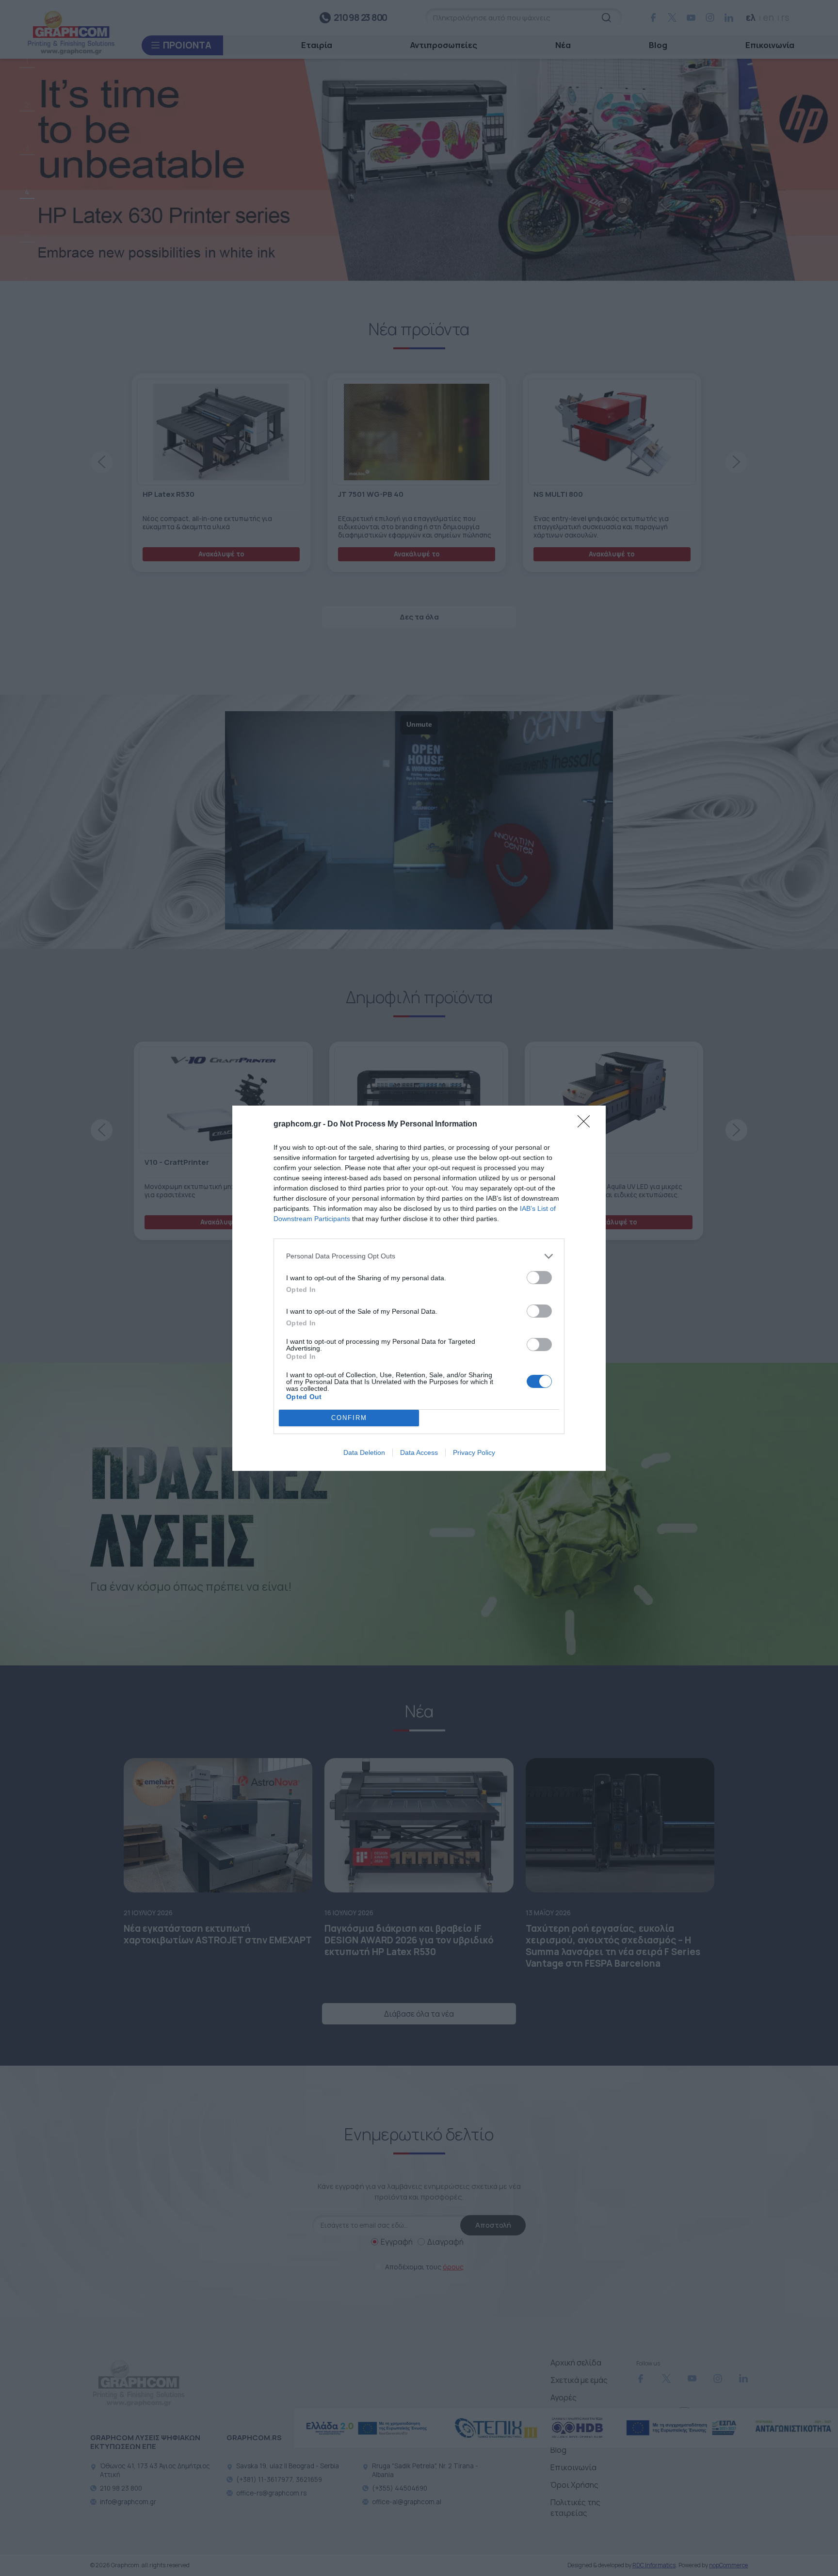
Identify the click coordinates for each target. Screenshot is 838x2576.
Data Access (419, 1452)
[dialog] (419, 1288)
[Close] (587, 1125)
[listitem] (419, 1256)
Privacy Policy (474, 1452)
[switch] (539, 1278)
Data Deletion (364, 1452)
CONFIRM (349, 1418)
